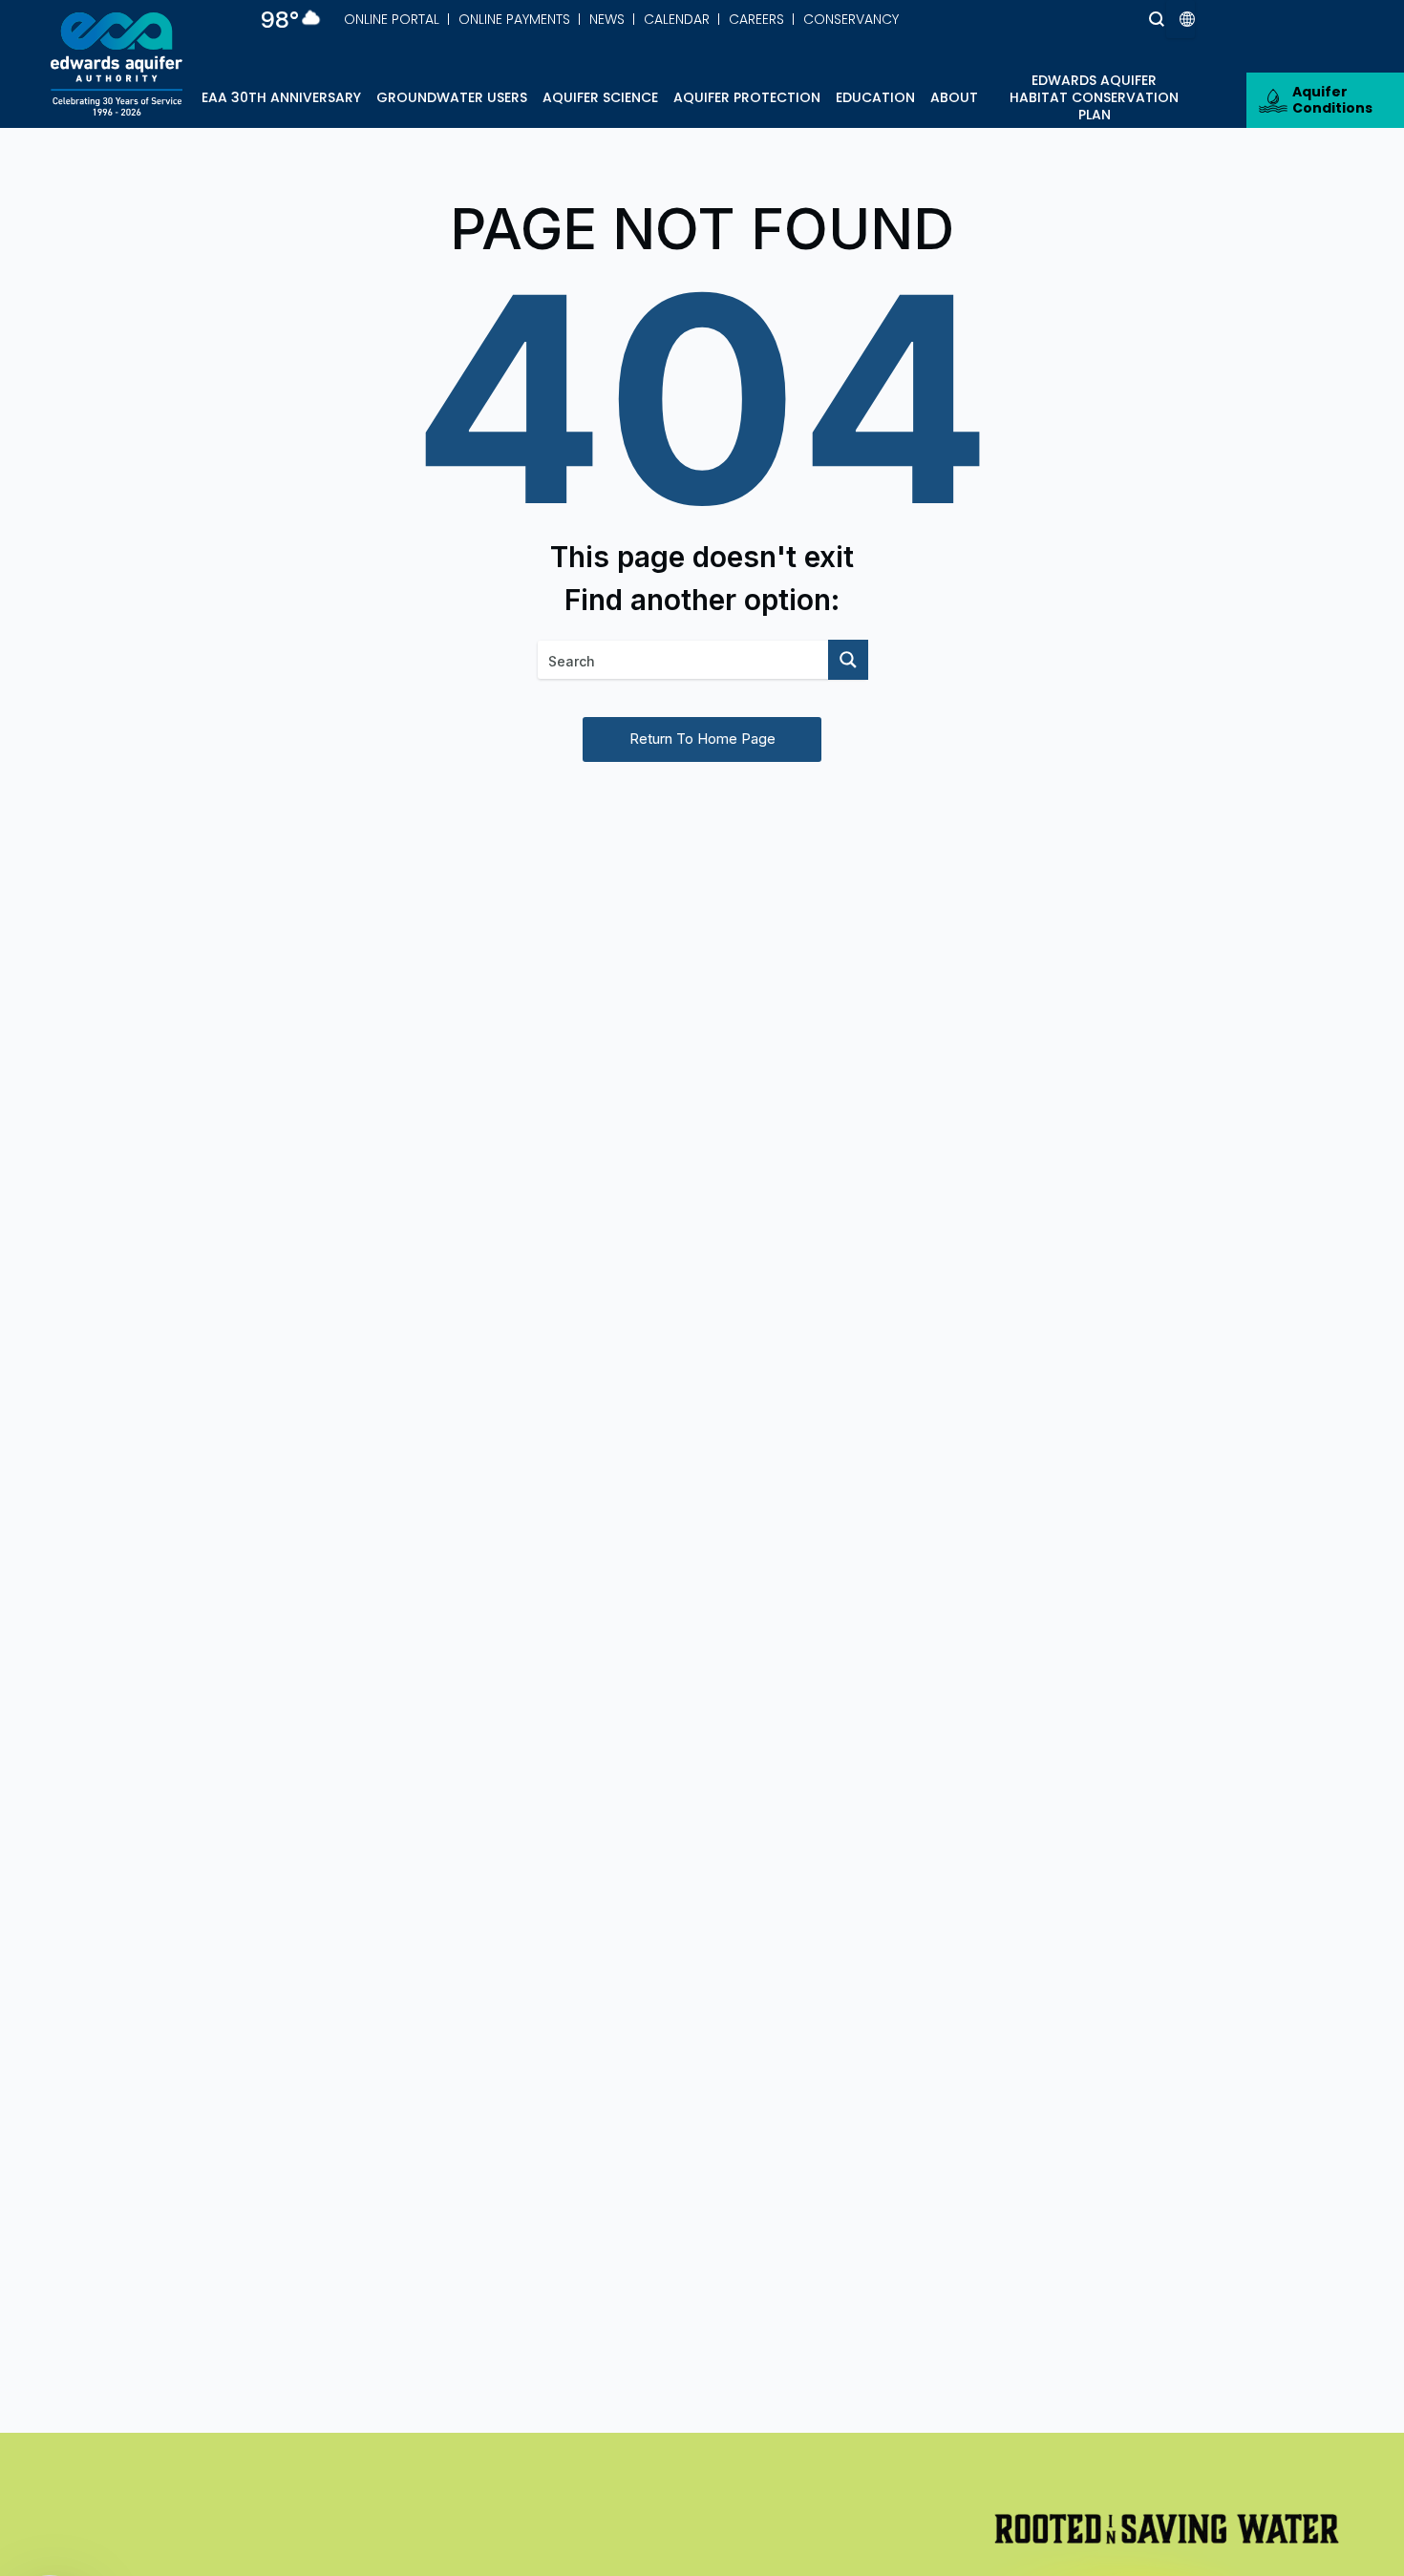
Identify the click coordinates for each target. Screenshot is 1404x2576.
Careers (756, 19)
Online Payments (514, 19)
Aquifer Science (600, 97)
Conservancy (851, 19)
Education (875, 97)
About (954, 97)
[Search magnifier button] (1121, 19)
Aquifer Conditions (1332, 100)
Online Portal (392, 19)
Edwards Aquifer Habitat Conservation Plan (1094, 97)
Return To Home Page (702, 739)
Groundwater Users (452, 97)
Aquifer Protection (747, 97)
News (607, 19)
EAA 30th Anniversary (281, 97)
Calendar (677, 19)
